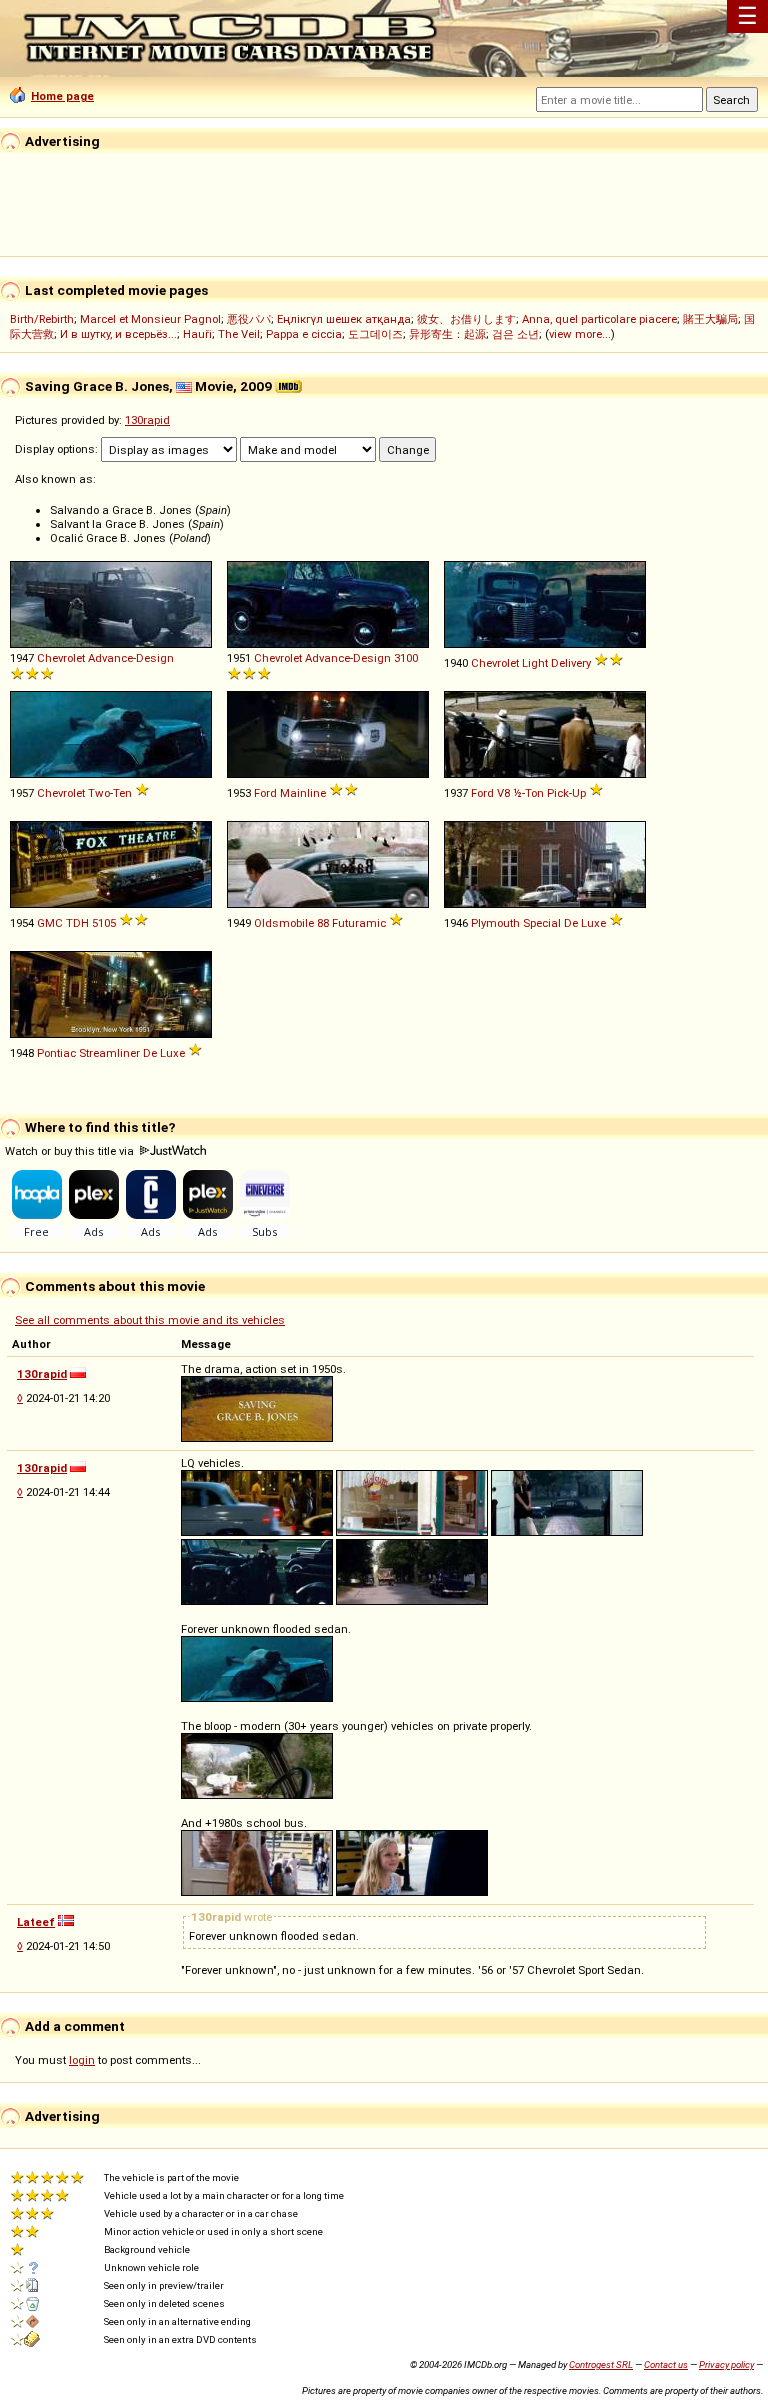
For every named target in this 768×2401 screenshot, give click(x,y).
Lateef (36, 1922)
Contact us (666, 2364)
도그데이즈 (375, 334)
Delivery (571, 663)
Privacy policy (726, 2364)
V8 (503, 793)
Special (542, 923)
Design (155, 658)
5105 (104, 923)
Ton (534, 793)
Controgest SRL (601, 2364)
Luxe (593, 923)
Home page (62, 96)
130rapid (147, 420)
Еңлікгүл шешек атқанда (344, 319)
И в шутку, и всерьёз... (118, 334)
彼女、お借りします (466, 319)
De (571, 923)
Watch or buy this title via (71, 1151)
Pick (558, 793)
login (82, 2060)
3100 (406, 658)
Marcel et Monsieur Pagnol (150, 319)
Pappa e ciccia (304, 334)
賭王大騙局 (710, 319)
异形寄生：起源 (447, 334)
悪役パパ (249, 319)
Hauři (197, 334)
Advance (110, 658)
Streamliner (109, 1053)
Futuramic (359, 923)
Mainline (303, 793)
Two (99, 793)
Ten (122, 793)
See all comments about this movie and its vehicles (150, 1320)
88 (323, 923)
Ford (265, 793)
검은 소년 (515, 334)
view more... (580, 334)
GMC (50, 923)
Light (535, 663)
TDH (77, 923)
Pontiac (56, 1053)
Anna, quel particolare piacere (599, 319)
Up (579, 793)
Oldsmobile (284, 923)
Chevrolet (61, 658)
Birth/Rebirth (42, 319)
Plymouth (495, 923)
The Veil (239, 334)
